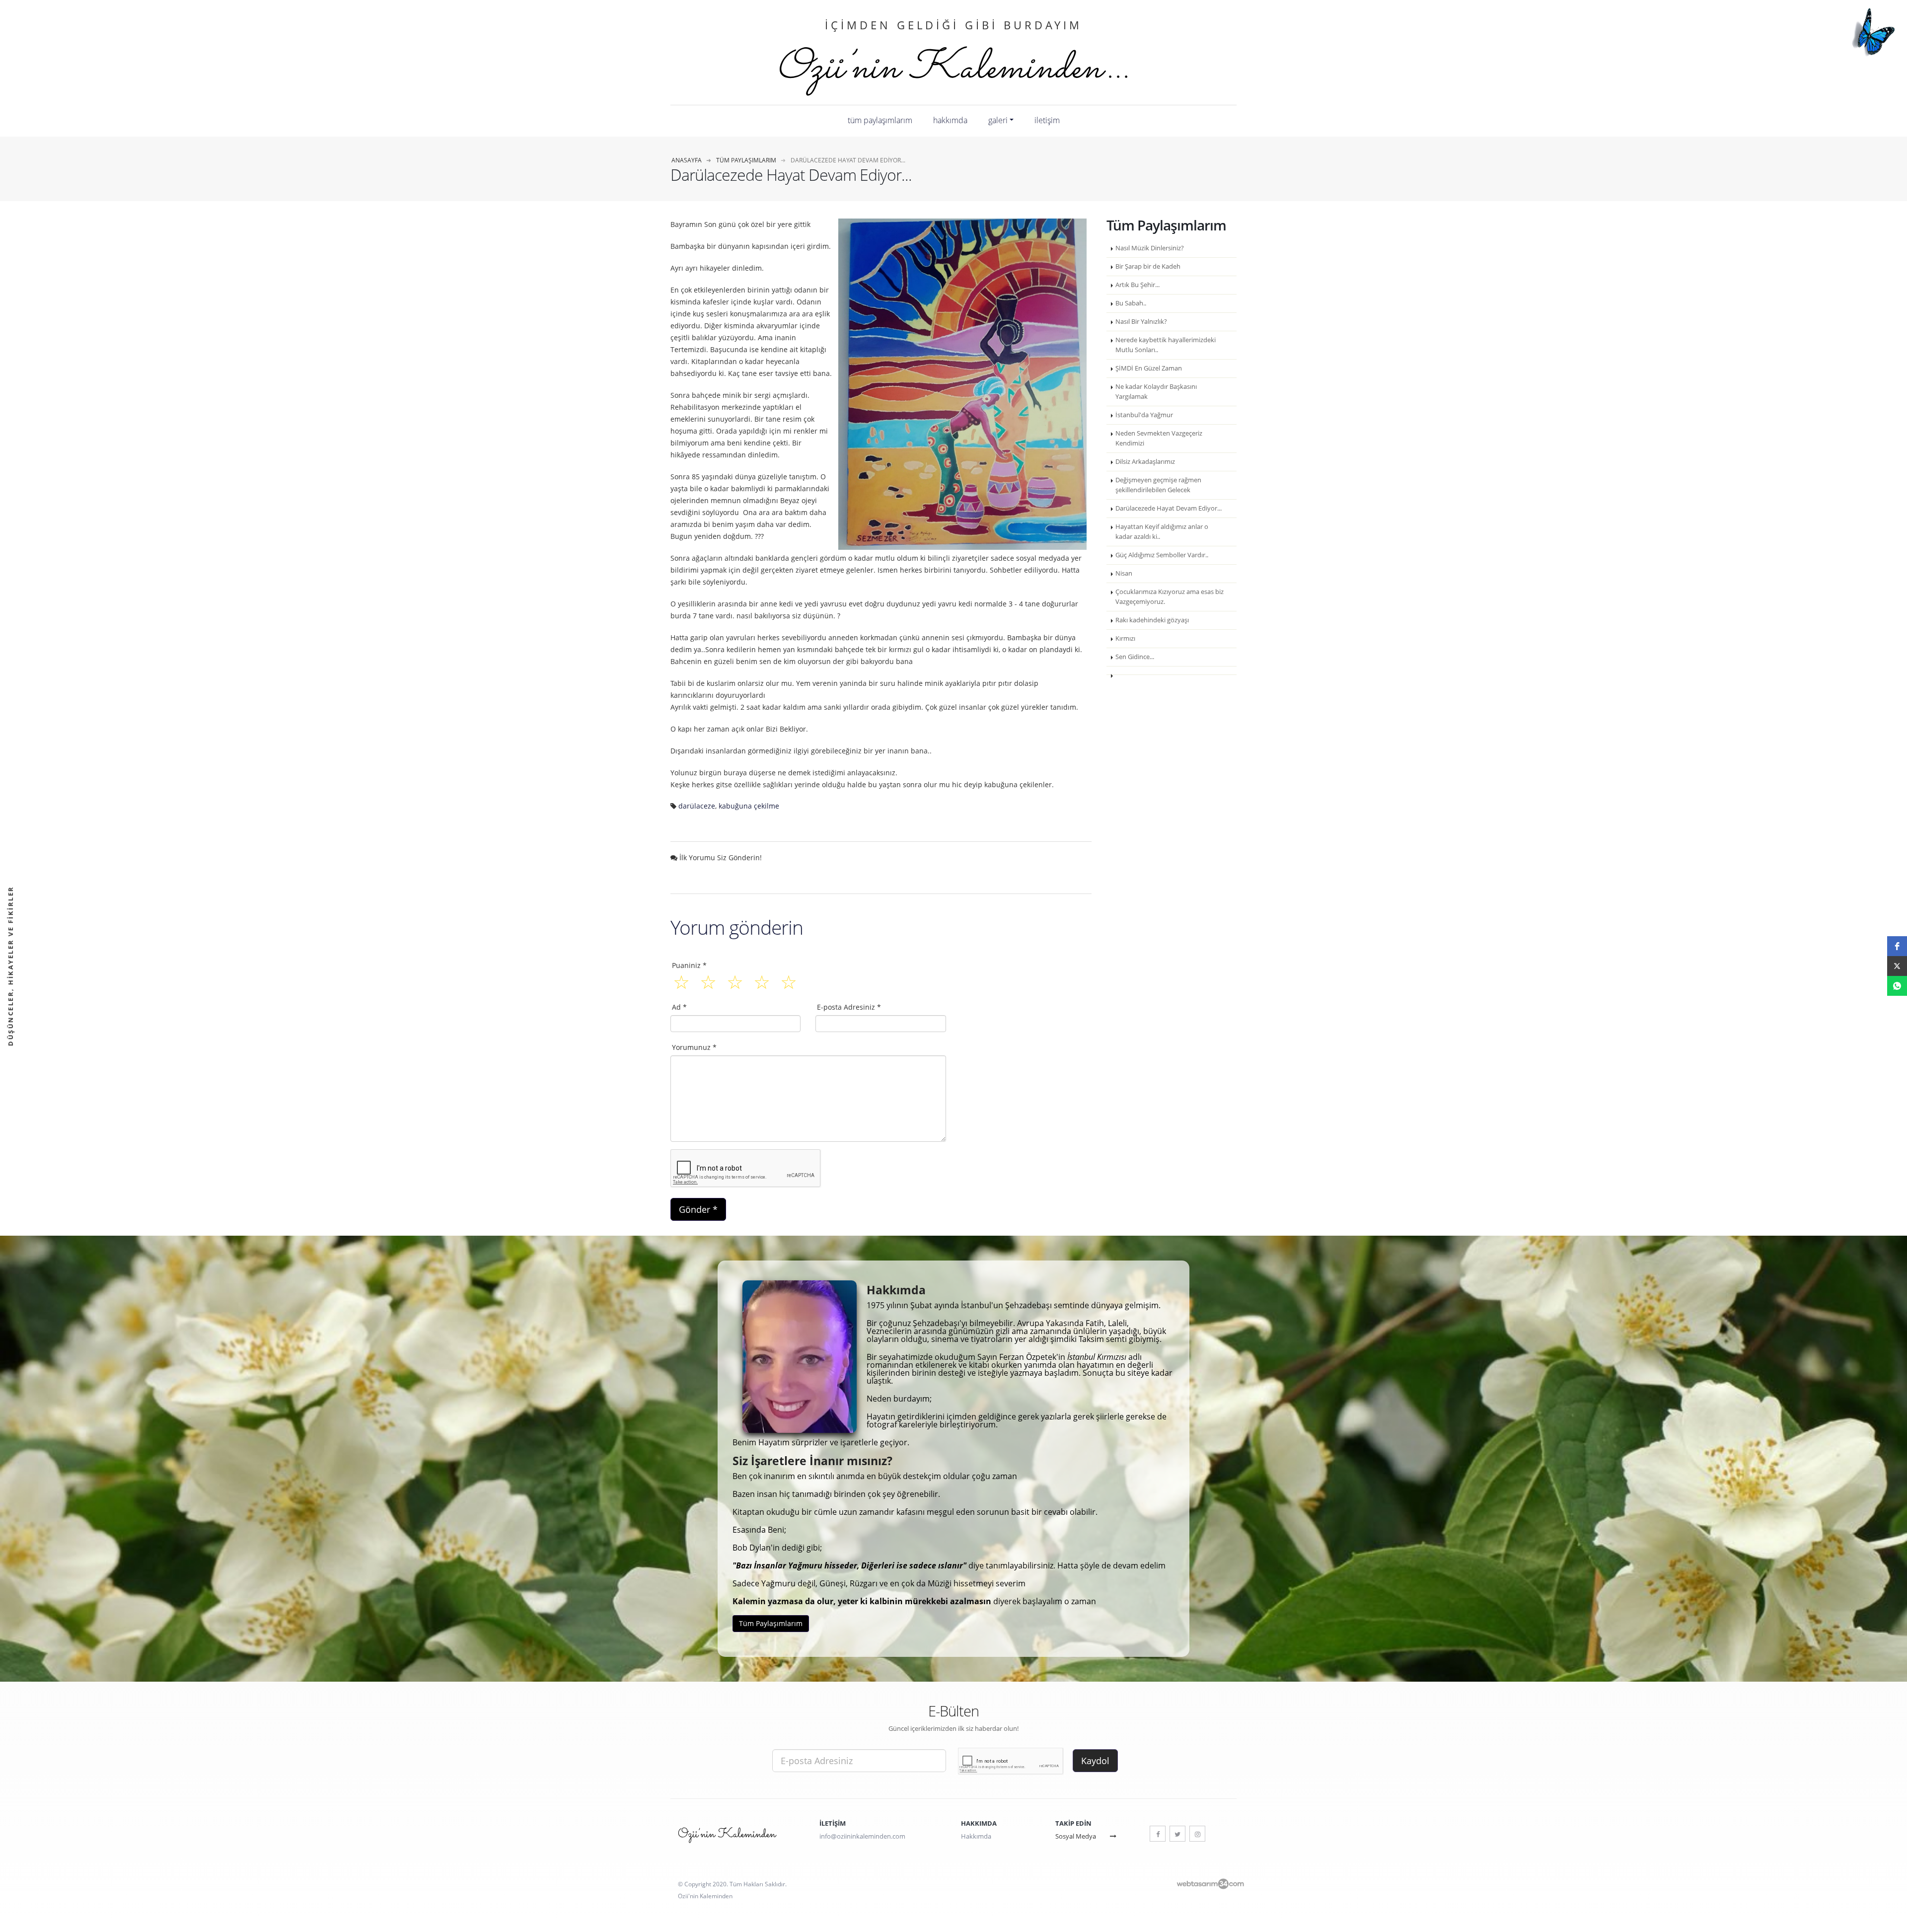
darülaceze (697, 806)
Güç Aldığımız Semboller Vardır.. (1162, 555)
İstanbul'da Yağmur (1144, 415)
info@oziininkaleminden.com (862, 1836)
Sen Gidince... (1135, 657)
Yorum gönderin (737, 927)
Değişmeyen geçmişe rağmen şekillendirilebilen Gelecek (1158, 485)
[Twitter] (1177, 1834)
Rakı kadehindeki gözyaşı (1152, 620)
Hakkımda (950, 120)
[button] (1897, 946)
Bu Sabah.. (1131, 303)
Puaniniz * (689, 965)
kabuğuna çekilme (749, 806)
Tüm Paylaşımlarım (880, 120)
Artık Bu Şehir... (1137, 285)
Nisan (1124, 573)
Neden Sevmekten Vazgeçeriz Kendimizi (1159, 438)
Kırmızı (1125, 638)
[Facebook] (1158, 1834)
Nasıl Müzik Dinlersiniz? (1150, 248)
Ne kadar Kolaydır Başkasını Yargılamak (1156, 392)
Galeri (998, 120)
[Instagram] (1197, 1834)
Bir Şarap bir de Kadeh (1148, 266)
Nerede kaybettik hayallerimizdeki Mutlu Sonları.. (1166, 345)
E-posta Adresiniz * (849, 1007)
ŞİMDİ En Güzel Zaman (1149, 368)
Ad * (679, 1007)
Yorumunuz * (694, 1047)
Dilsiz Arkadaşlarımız (1145, 462)
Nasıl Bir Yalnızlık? (1141, 322)
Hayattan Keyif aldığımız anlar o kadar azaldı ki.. (1162, 532)
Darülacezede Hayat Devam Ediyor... (1169, 508)
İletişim (1047, 120)
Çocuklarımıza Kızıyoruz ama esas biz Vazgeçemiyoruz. (1170, 597)
